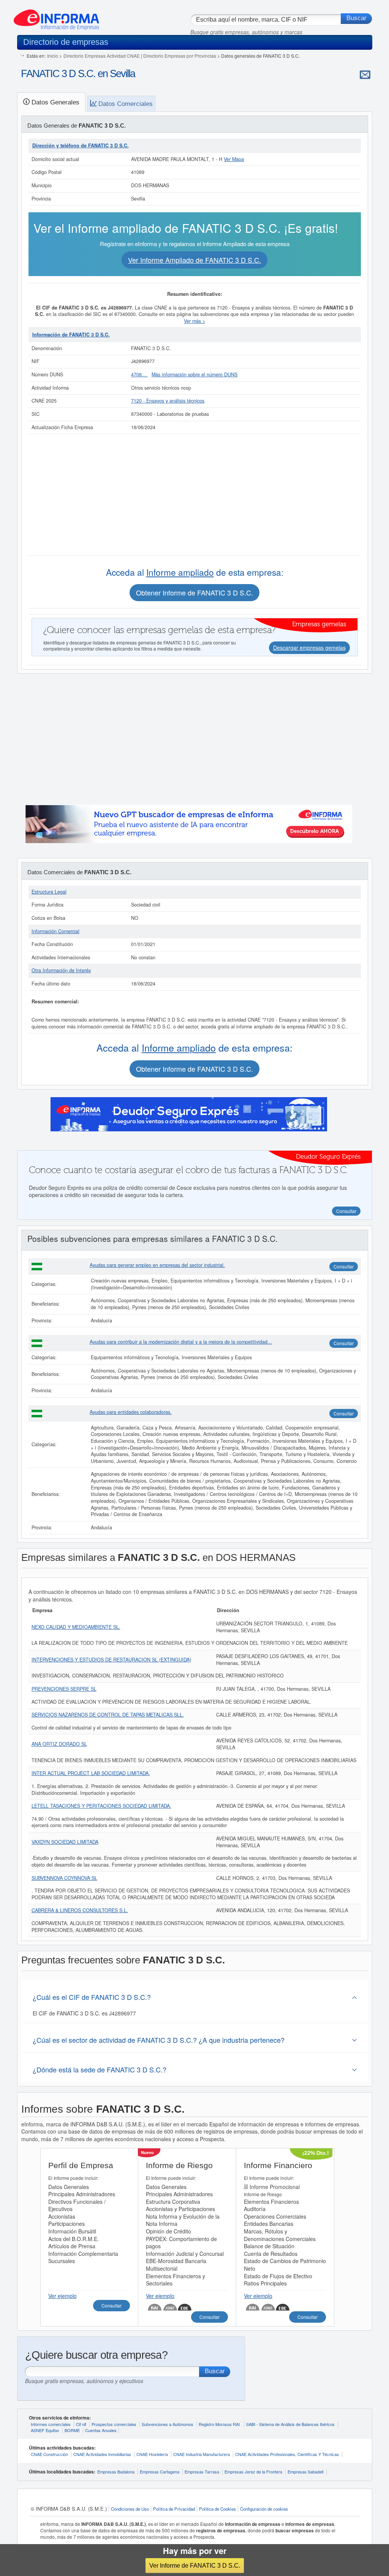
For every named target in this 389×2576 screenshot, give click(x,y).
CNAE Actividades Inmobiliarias (102, 2454)
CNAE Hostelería (152, 2454)
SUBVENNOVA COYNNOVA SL (64, 1878)
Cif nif (81, 2424)
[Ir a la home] (56, 17)
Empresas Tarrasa (202, 2472)
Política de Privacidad (174, 2509)
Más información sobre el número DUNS (194, 374)
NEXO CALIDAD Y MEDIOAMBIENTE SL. (76, 1627)
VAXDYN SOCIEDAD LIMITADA (65, 1842)
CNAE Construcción (49, 2454)
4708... (139, 374)
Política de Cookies (217, 2509)
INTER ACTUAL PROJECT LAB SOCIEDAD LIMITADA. (91, 1773)
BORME (72, 2430)
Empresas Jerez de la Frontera (253, 2472)
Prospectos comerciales (114, 2424)
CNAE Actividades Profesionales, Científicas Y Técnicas (287, 2454)
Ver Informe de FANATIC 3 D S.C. (195, 2565)
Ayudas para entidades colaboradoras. (131, 1412)
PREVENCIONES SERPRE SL (64, 1689)
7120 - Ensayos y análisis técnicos (168, 401)
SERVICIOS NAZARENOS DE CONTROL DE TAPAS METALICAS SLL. (108, 1715)
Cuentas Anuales (101, 2430)
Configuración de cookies (264, 2509)
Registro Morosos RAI (220, 2424)
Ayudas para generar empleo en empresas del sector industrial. (157, 1265)
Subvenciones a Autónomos (168, 2424)
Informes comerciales (51, 2424)
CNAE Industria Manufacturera (202, 2454)
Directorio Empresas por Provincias (180, 56)
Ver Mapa (234, 159)
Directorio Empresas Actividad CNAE (102, 56)
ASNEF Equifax (45, 2430)
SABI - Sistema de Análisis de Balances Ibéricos (290, 2424)
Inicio (53, 56)
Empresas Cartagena (160, 2472)
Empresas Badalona (116, 2472)
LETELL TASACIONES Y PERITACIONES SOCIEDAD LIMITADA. (101, 1806)
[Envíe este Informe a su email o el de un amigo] (365, 74)
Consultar (344, 1266)
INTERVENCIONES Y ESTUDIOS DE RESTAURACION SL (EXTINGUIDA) (111, 1660)
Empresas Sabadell (305, 2472)
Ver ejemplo (62, 2296)
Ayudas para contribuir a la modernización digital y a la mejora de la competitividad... (181, 1342)
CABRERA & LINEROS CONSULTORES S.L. (80, 1910)
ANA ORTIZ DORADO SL (59, 1744)
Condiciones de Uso (130, 2509)
